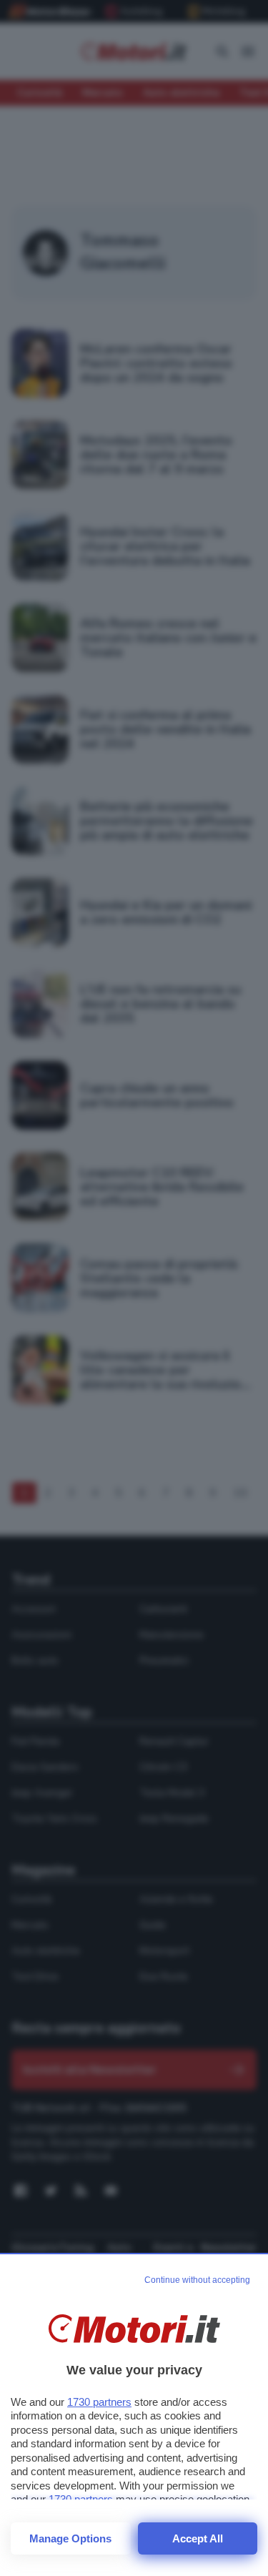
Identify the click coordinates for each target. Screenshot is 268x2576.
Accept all (198, 2538)
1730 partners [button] (99, 2402)
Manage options (70, 2538)
